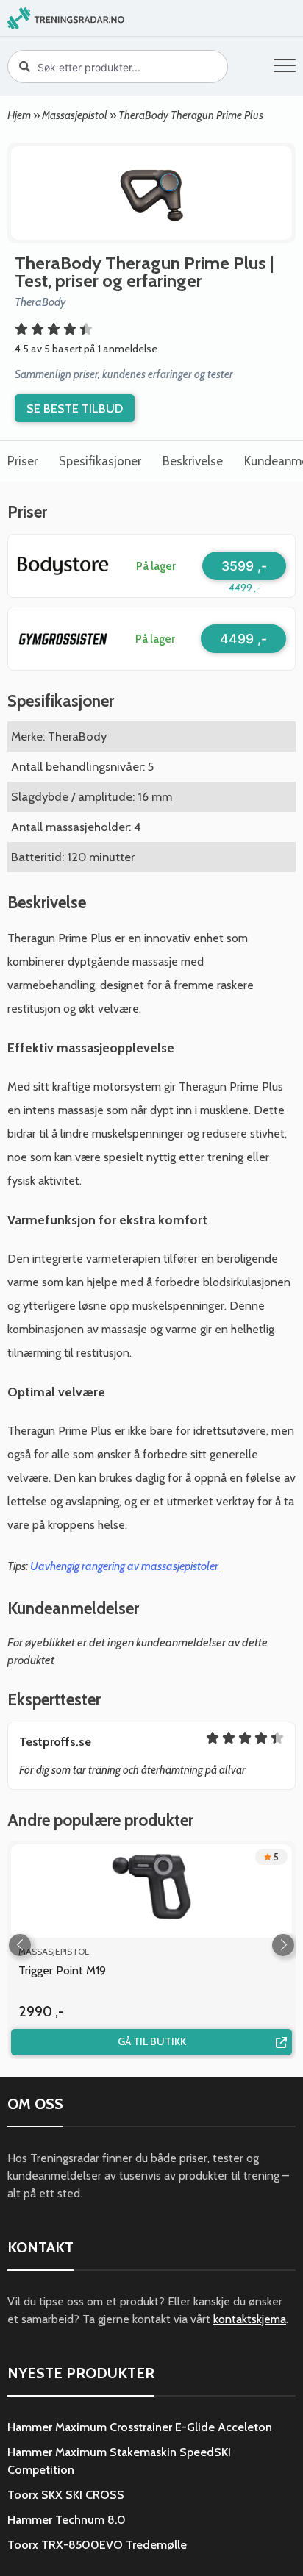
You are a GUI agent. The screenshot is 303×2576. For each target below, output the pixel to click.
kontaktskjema (250, 2319)
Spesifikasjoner (100, 461)
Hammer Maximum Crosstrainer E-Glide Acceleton (140, 2427)
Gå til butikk (152, 2041)
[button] (285, 68)
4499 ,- (243, 639)
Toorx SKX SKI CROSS (66, 2495)
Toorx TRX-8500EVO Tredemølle (97, 2545)
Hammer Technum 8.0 (67, 2520)
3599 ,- (244, 566)
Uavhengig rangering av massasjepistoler (124, 1566)
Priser (22, 461)
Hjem (19, 115)
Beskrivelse (193, 461)
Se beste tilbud (75, 408)
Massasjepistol (75, 115)
